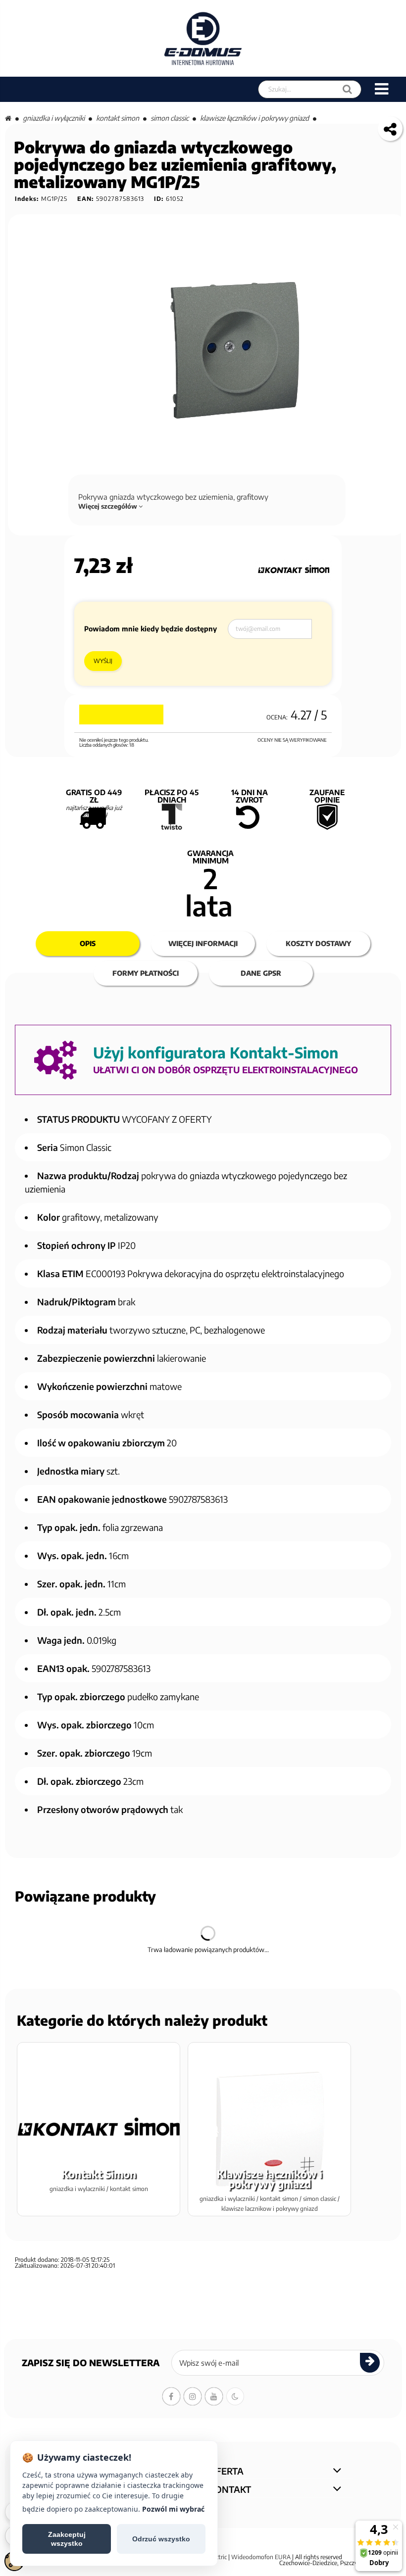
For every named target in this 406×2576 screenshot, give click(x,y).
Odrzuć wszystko (161, 2539)
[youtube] (214, 2396)
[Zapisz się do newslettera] (370, 2363)
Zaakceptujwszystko (67, 2539)
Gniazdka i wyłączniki (54, 118)
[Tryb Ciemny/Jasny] (235, 2396)
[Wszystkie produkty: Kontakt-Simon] (294, 570)
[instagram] (193, 2396)
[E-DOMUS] (203, 38)
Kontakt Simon (118, 118)
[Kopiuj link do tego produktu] (390, 129)
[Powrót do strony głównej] (8, 118)
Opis (88, 943)
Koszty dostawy (318, 943)
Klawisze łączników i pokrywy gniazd (254, 118)
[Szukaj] (347, 89)
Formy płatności (146, 973)
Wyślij (103, 661)
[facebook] (171, 2396)
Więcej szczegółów (108, 506)
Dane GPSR (261, 973)
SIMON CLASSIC (170, 118)
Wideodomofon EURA (261, 2557)
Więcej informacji (203, 943)
